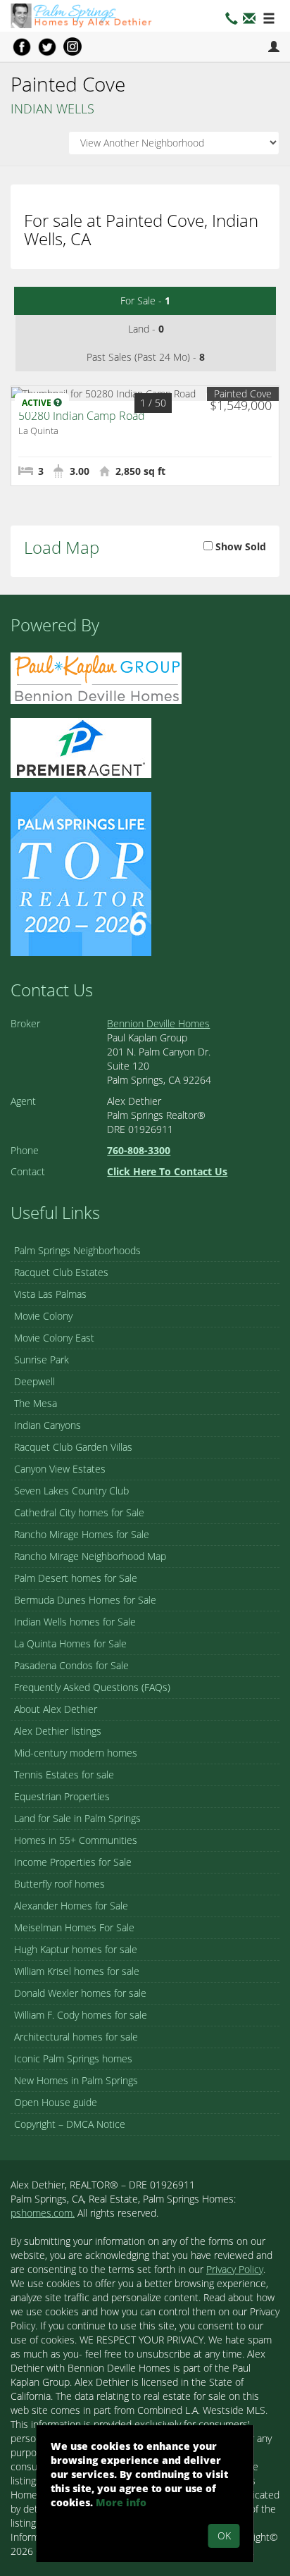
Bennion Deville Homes (158, 1023)
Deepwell (34, 1381)
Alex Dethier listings (58, 1731)
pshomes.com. (43, 2213)
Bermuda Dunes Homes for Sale (85, 1600)
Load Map (62, 547)
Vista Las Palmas (50, 1294)
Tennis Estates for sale (64, 1775)
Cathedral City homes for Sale (79, 1512)
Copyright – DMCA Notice (70, 2124)
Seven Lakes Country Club (71, 1491)
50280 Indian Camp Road (82, 416)
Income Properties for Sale (73, 1862)
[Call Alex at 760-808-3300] (232, 20)
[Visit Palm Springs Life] (81, 873)
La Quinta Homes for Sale (70, 1643)
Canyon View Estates (60, 1469)
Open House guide (56, 2102)
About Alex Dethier (56, 1709)
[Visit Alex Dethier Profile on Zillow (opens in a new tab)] (81, 747)
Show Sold (239, 546)
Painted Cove (243, 394)
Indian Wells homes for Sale (75, 1622)
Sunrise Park (42, 1360)
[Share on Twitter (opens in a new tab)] (47, 47)
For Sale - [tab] (145, 301)
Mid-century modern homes (76, 1753)
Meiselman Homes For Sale (74, 1927)
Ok (224, 2535)
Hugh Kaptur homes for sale (76, 1949)
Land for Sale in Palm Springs (77, 1818)
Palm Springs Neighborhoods (77, 1250)
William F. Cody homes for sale (81, 2015)
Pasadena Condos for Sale (71, 1665)
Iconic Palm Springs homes (73, 2058)
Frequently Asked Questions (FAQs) (92, 1687)
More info (121, 2502)
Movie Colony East (54, 1338)
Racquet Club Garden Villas (73, 1447)
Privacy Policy (235, 2269)
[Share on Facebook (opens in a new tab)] (22, 47)
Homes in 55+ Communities (76, 1840)
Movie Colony (43, 1316)
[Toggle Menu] (269, 19)
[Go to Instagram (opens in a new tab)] (72, 47)
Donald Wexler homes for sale (80, 1993)
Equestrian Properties (62, 1796)
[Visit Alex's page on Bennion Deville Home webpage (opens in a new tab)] (96, 677)
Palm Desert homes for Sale (76, 1578)
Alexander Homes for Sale (71, 1906)
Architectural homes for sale (76, 2037)
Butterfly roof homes (59, 1884)
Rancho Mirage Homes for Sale (82, 1534)
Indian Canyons (48, 1425)
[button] (249, 20)
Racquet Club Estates (61, 1272)
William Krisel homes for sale (77, 1971)
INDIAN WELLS (52, 109)
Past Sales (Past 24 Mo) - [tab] (146, 357)
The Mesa (36, 1403)
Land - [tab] (146, 329)
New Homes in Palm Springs (76, 2080)
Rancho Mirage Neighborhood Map (90, 1556)
